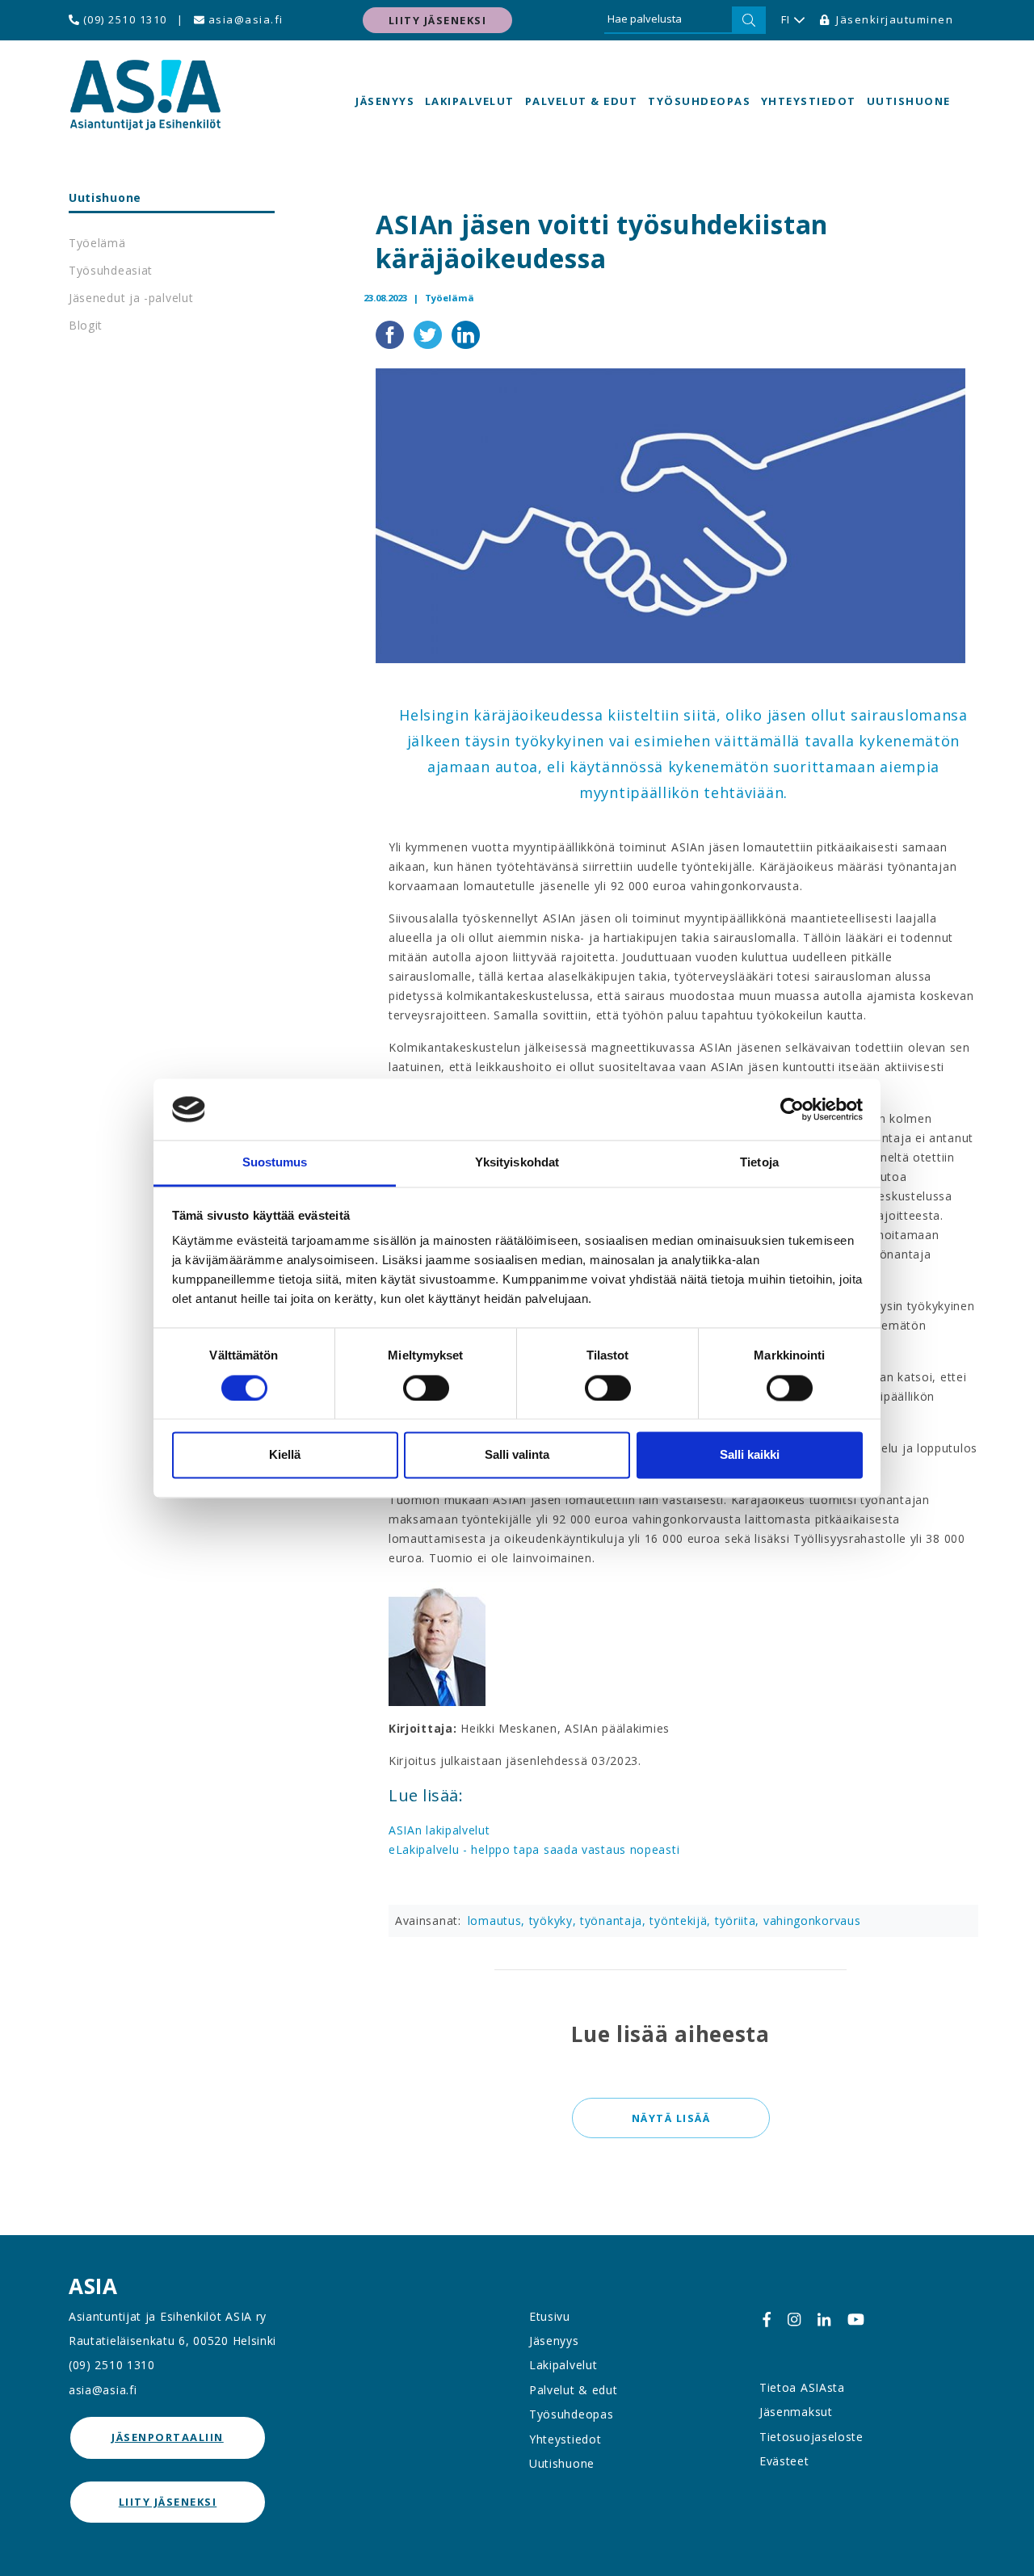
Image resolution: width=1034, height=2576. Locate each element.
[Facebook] (767, 2320)
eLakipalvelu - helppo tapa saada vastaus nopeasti (534, 1849)
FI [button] (786, 19)
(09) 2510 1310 (123, 19)
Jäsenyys (385, 101)
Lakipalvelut (470, 101)
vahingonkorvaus (812, 1920)
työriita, (739, 1920)
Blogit (86, 325)
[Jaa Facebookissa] (391, 333)
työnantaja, (615, 1920)
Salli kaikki (750, 1455)
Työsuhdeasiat (111, 270)
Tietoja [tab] (759, 1163)
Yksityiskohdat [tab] (517, 1163)
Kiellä (285, 1455)
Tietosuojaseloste (811, 2437)
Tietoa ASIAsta (802, 2387)
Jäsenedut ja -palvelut (131, 298)
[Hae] (749, 20)
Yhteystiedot (809, 101)
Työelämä (97, 243)
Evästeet (784, 2461)
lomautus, (498, 1920)
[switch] (426, 1388)
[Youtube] (856, 2320)
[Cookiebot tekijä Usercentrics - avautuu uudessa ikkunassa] (792, 1109)
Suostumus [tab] (275, 1163)
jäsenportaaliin (168, 2437)
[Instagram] (794, 2320)
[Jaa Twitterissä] (429, 333)
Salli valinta (517, 1455)
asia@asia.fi (244, 19)
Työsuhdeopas (699, 101)
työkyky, (555, 1920)
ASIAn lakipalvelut (439, 1830)
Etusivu (550, 2316)
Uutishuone (909, 101)
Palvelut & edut (582, 101)
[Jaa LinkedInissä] (466, 333)
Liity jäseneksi (438, 20)
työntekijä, (682, 1920)
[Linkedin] (824, 2320)
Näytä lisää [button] (670, 2118)
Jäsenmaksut (796, 2412)
